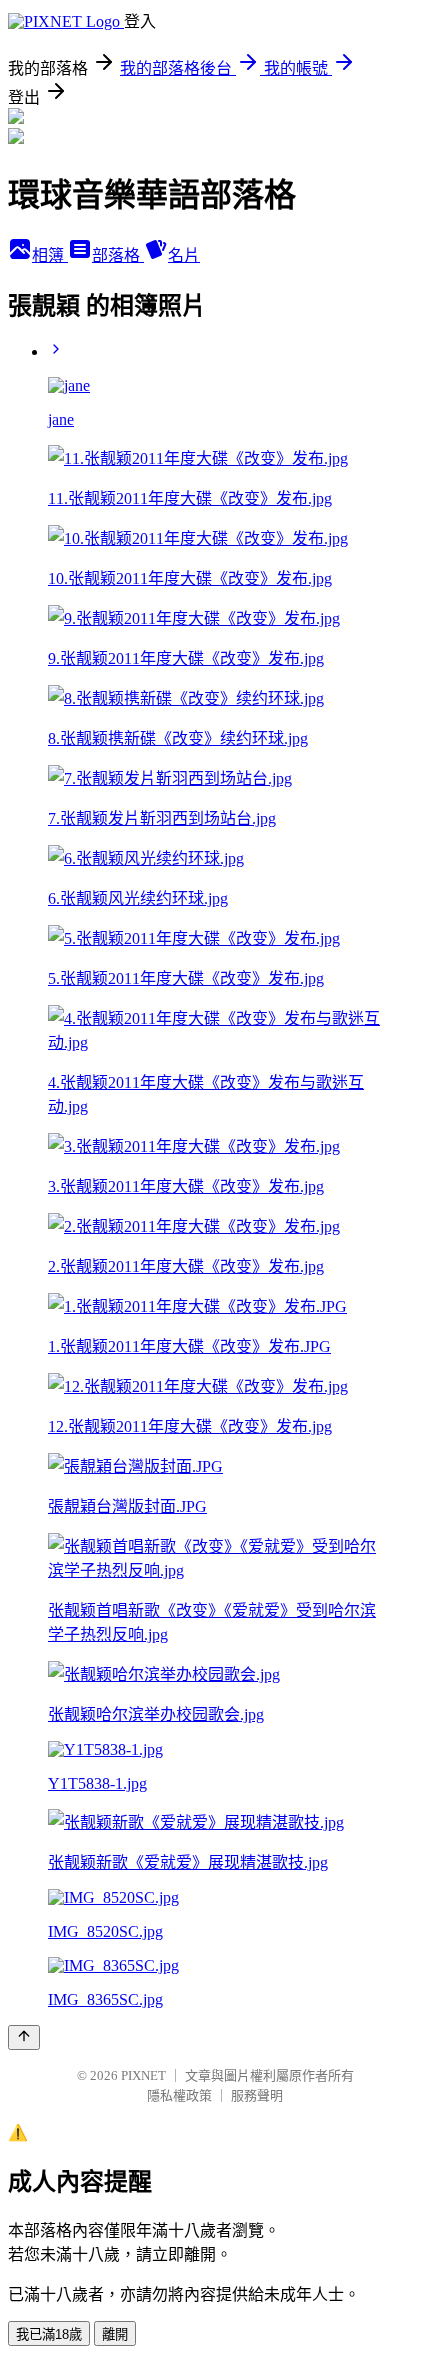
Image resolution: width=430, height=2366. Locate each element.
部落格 (118, 255)
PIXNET (143, 2075)
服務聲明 (257, 2095)
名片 (184, 255)
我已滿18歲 (49, 2334)
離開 (115, 2334)
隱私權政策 (179, 2095)
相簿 (50, 255)
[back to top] (24, 2037)
